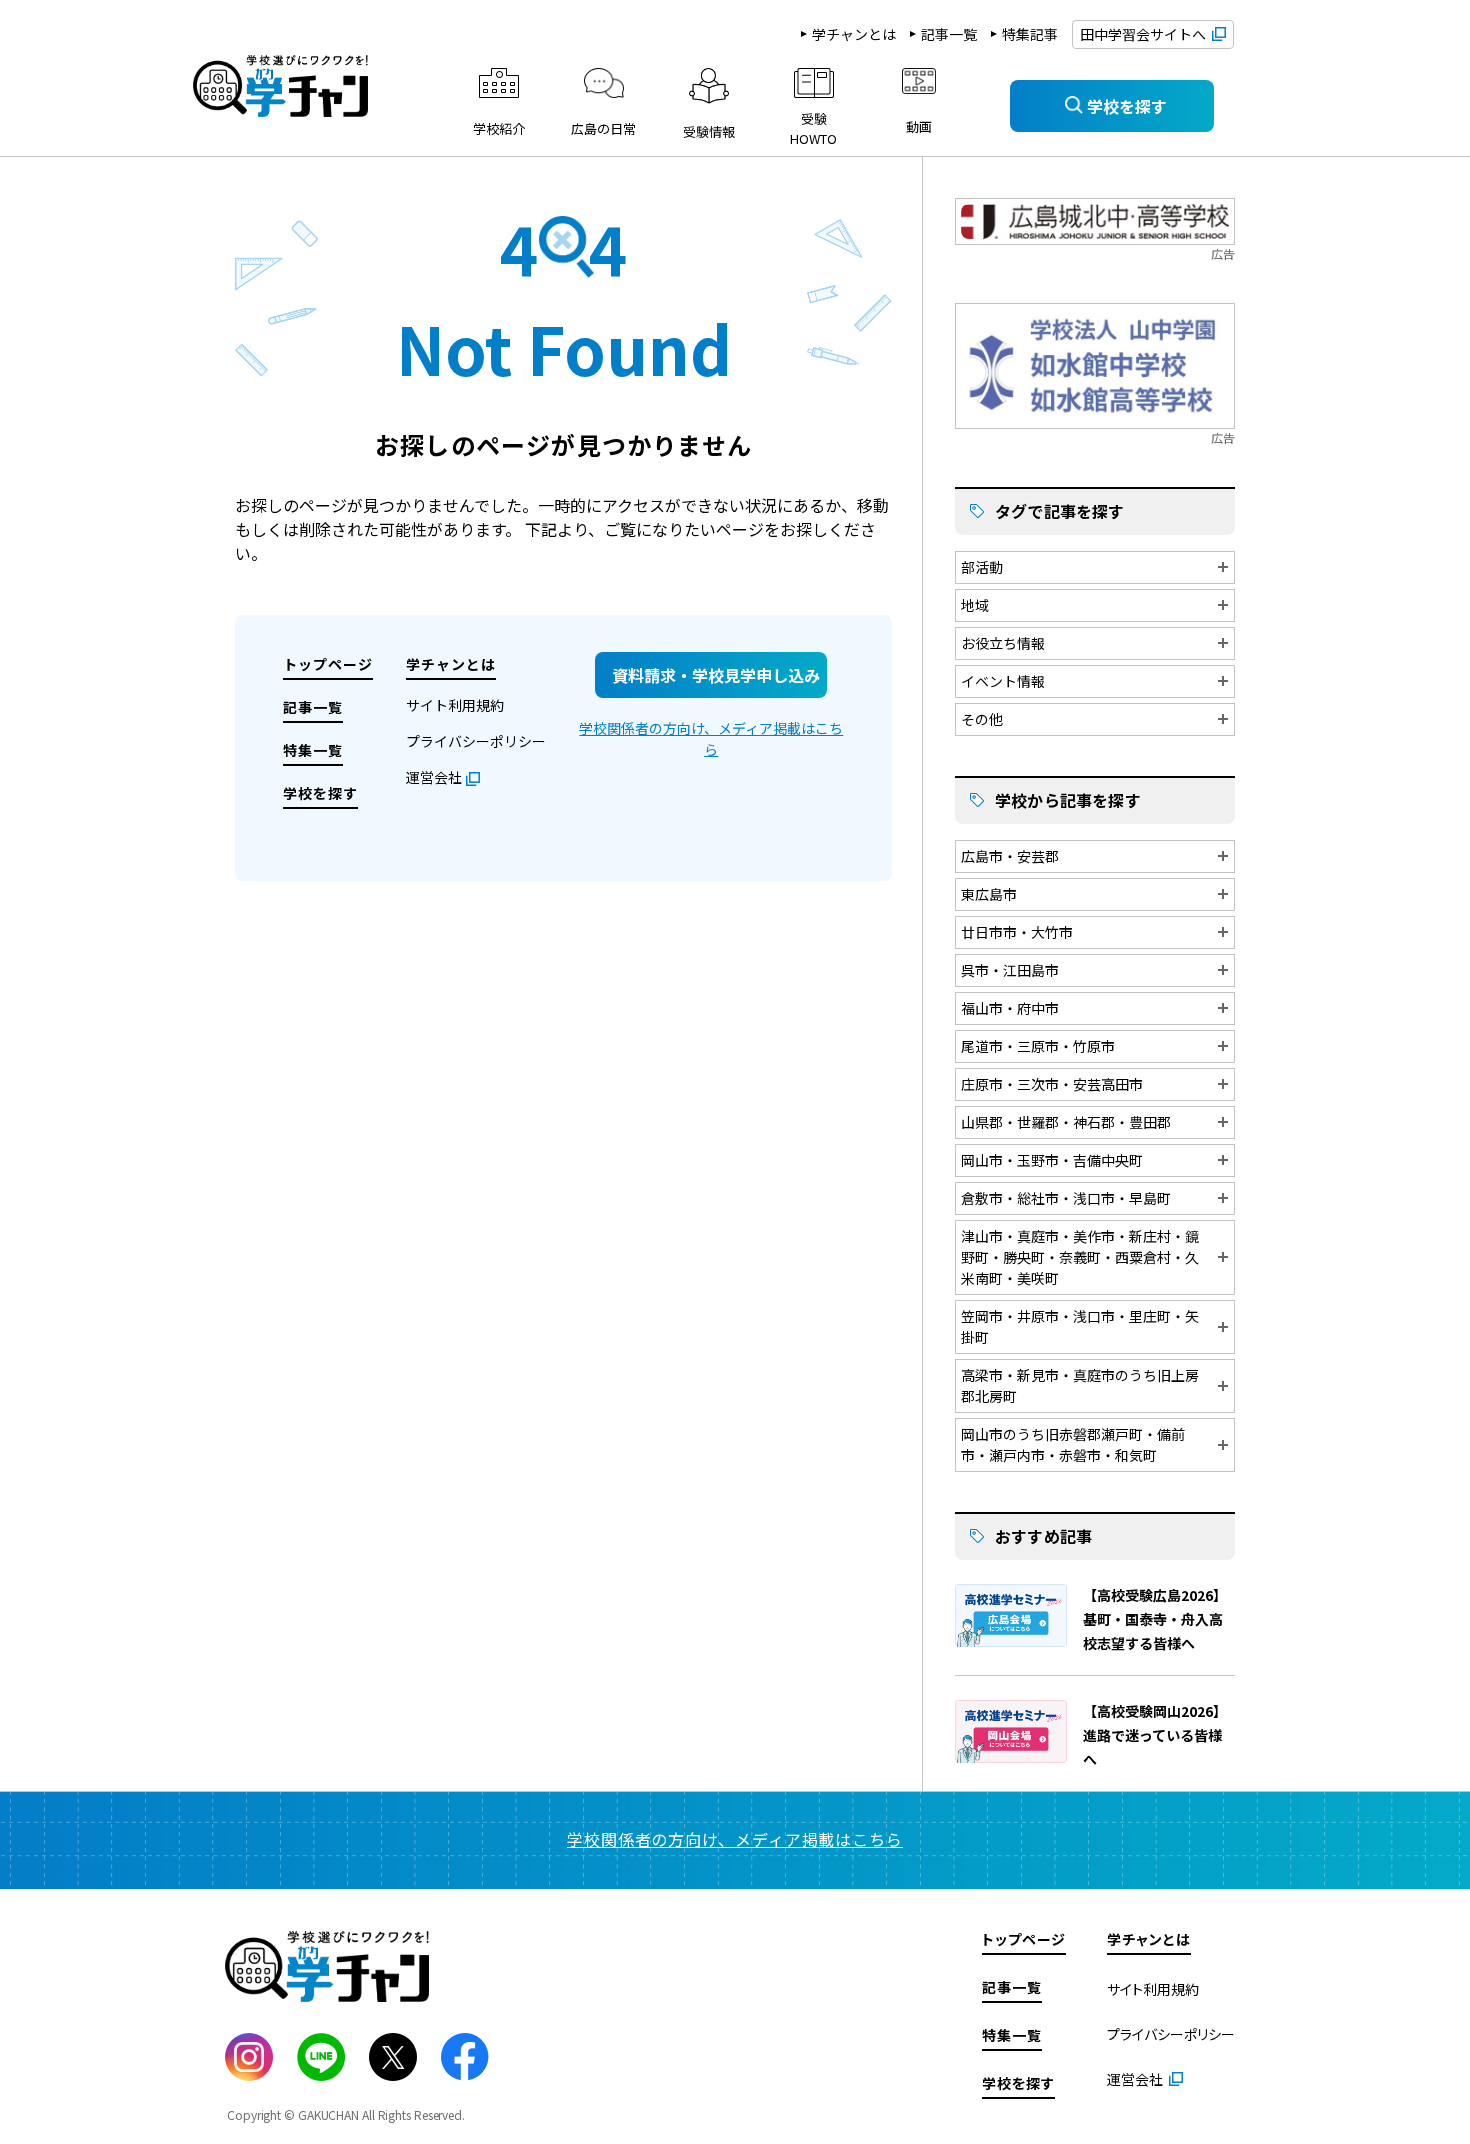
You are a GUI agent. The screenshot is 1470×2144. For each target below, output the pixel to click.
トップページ (328, 664)
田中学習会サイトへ (1143, 34)
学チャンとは (854, 34)
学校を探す (320, 793)
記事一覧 (949, 34)
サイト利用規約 (455, 705)
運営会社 (434, 777)
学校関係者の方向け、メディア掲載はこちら (711, 738)
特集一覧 (313, 750)
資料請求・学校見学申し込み (716, 675)
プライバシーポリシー (476, 741)
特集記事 (1030, 34)
